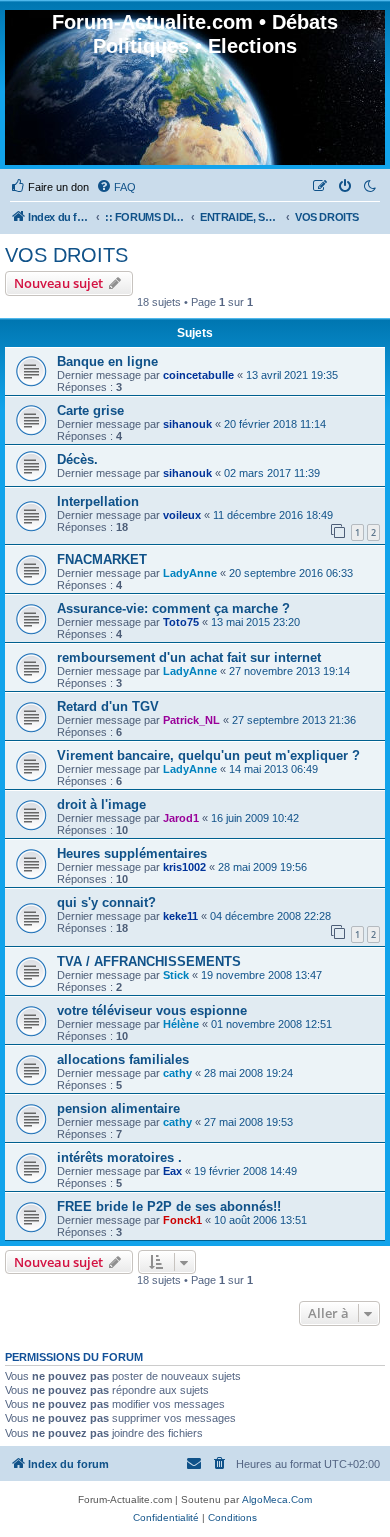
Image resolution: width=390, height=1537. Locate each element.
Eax (172, 1171)
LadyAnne (190, 573)
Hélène (181, 1024)
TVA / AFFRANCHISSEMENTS (149, 961)
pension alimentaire (118, 1108)
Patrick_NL (191, 720)
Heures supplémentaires (132, 853)
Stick (176, 975)
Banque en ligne (107, 361)
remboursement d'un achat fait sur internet (189, 657)
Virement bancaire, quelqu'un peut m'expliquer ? (208, 755)
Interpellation (98, 501)
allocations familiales (123, 1059)
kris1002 (184, 867)
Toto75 (181, 622)
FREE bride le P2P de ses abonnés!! (169, 1206)
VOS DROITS (66, 255)
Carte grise (90, 410)
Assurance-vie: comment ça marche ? (173, 608)
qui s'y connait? (106, 902)
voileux (182, 515)
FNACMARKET (102, 559)
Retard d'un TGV (108, 706)
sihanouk (187, 424)
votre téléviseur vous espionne (152, 1010)
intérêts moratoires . (119, 1157)
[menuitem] (49, 187)
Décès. (77, 459)
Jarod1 (181, 818)
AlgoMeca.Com (277, 1499)
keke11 (180, 916)
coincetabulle (198, 375)
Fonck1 (182, 1220)
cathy (177, 1073)
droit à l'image (101, 804)
